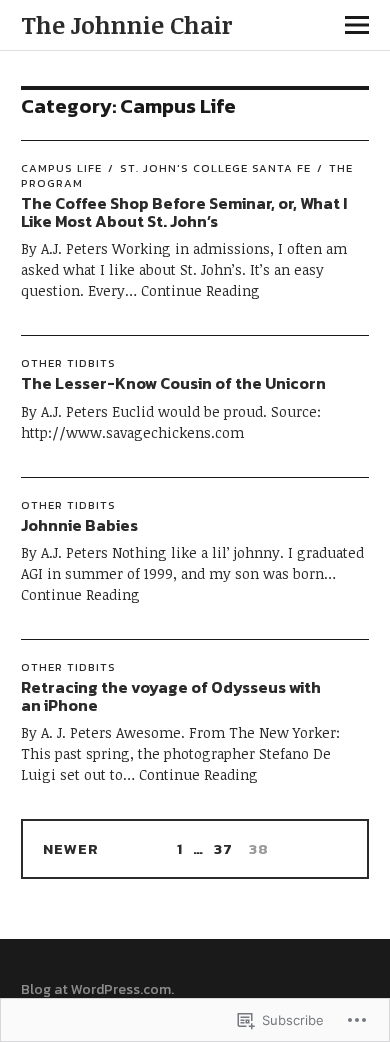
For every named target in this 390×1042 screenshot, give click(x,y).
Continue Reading (200, 290)
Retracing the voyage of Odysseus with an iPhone (171, 696)
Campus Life (61, 168)
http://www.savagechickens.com (132, 432)
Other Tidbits (68, 363)
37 (220, 848)
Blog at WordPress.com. (97, 989)
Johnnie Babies (79, 525)
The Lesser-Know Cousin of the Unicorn (173, 383)
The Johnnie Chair (126, 24)
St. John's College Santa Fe (215, 168)
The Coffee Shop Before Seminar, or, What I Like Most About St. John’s (184, 212)
